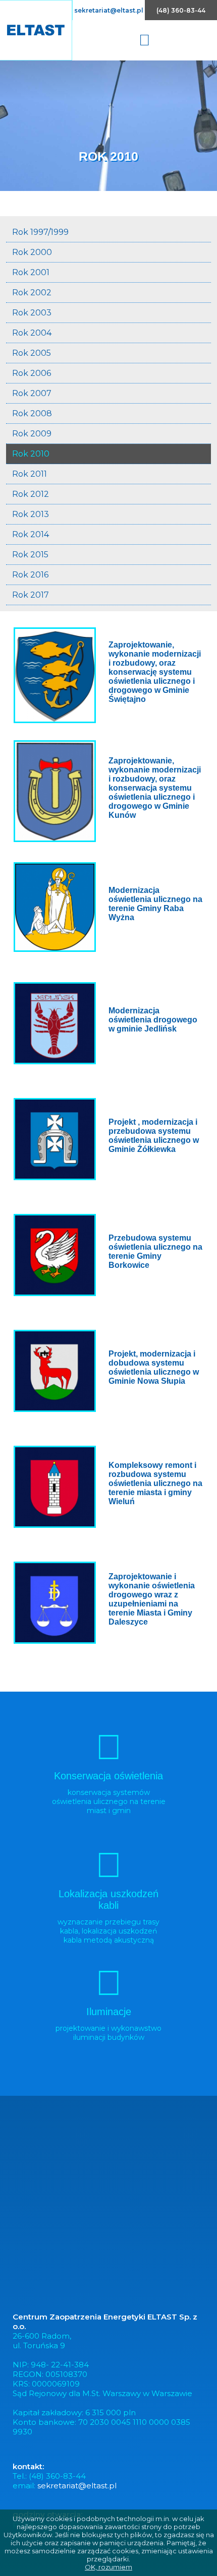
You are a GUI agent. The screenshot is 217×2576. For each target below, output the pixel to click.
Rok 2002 (32, 293)
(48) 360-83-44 (181, 10)
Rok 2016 (30, 575)
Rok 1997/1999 (40, 232)
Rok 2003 (32, 313)
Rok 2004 (32, 333)
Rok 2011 (30, 474)
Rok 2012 (31, 494)
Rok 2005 (32, 353)
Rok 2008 (32, 413)
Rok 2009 (32, 434)
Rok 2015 (30, 555)
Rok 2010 (31, 454)
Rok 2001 (31, 272)
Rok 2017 (31, 595)
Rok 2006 (32, 373)
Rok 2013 (31, 514)
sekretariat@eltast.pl (109, 10)
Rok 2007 (32, 393)
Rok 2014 (31, 534)
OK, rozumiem (108, 2567)
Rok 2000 (32, 252)
